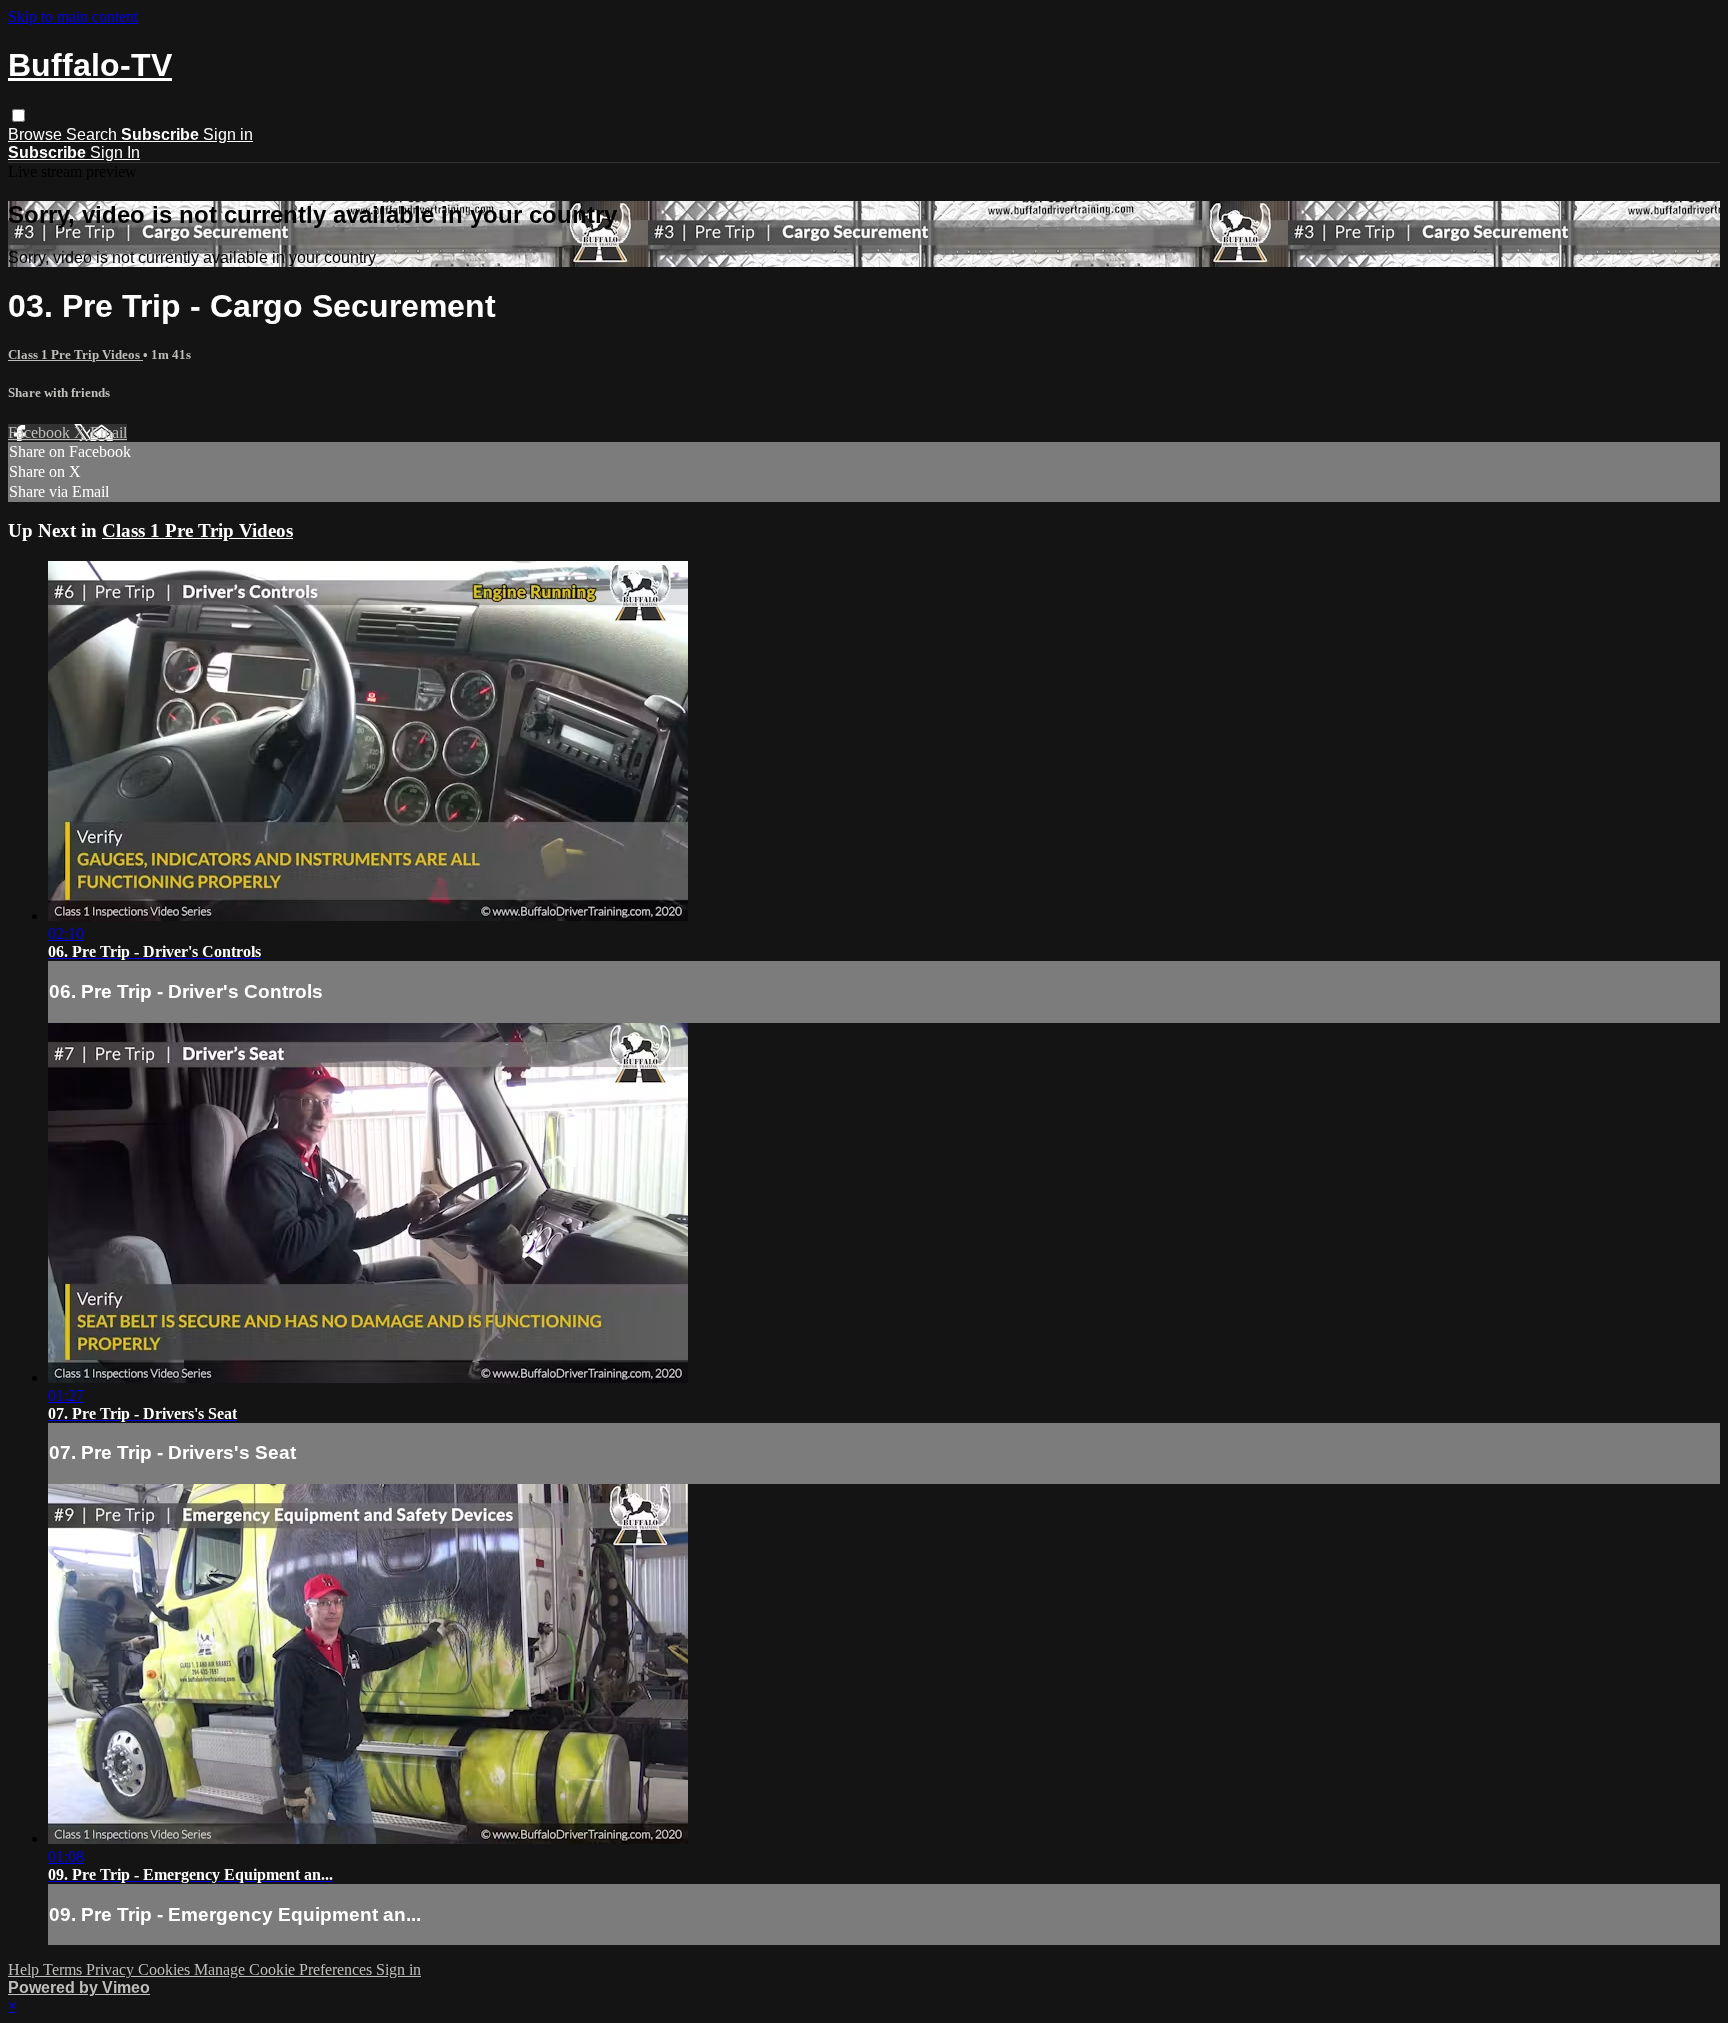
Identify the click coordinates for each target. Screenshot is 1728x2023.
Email (108, 432)
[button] (18, 115)
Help (25, 1969)
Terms (64, 1969)
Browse (37, 134)
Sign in (228, 134)
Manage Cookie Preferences (285, 1969)
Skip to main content (73, 16)
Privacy (112, 1969)
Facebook (41, 432)
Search (93, 134)
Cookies (166, 1969)
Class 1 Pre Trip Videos (75, 354)
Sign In (115, 152)
